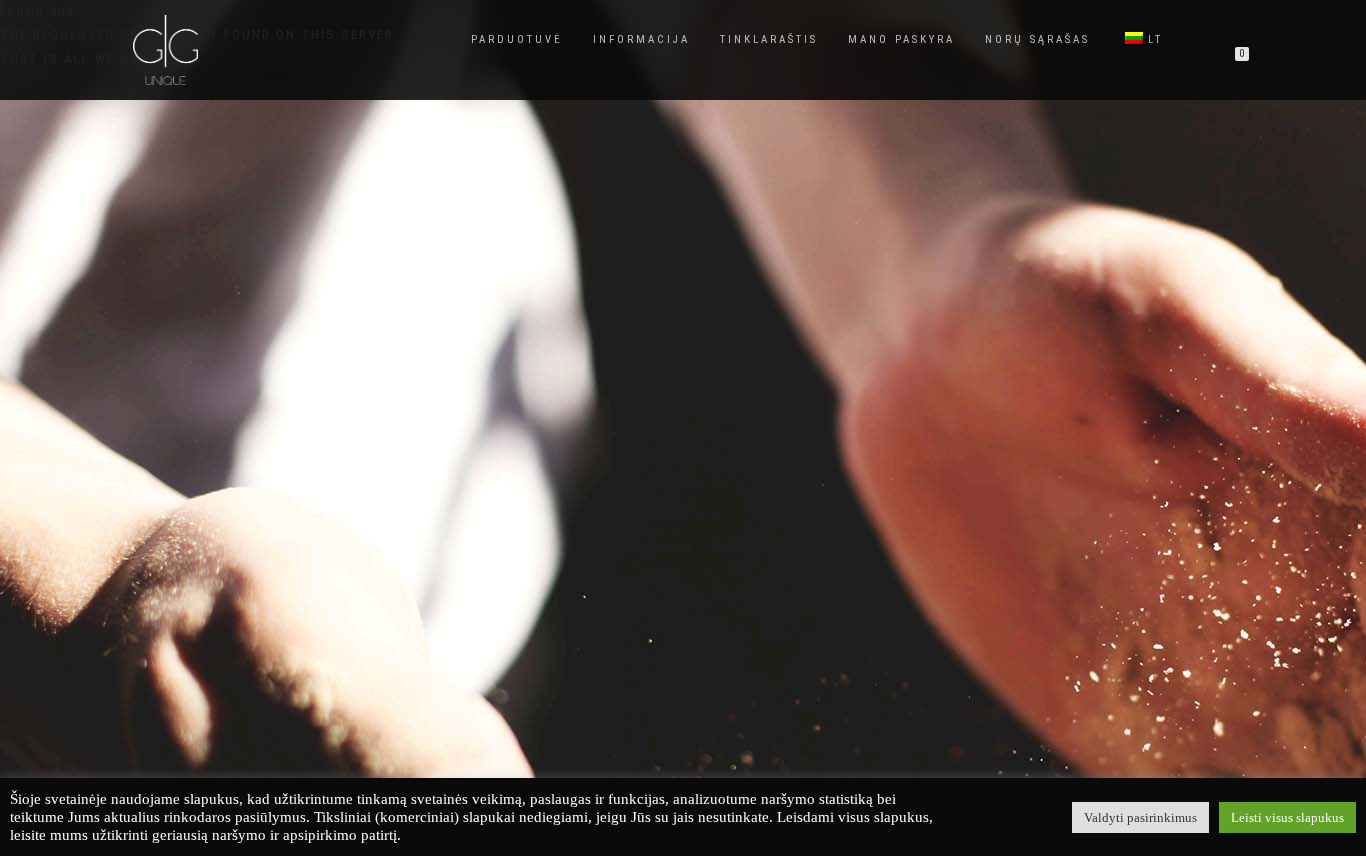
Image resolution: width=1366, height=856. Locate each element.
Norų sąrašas (1037, 39)
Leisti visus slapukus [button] (1287, 817)
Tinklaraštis (769, 39)
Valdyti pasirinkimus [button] (1140, 817)
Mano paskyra (901, 39)
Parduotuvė (517, 39)
